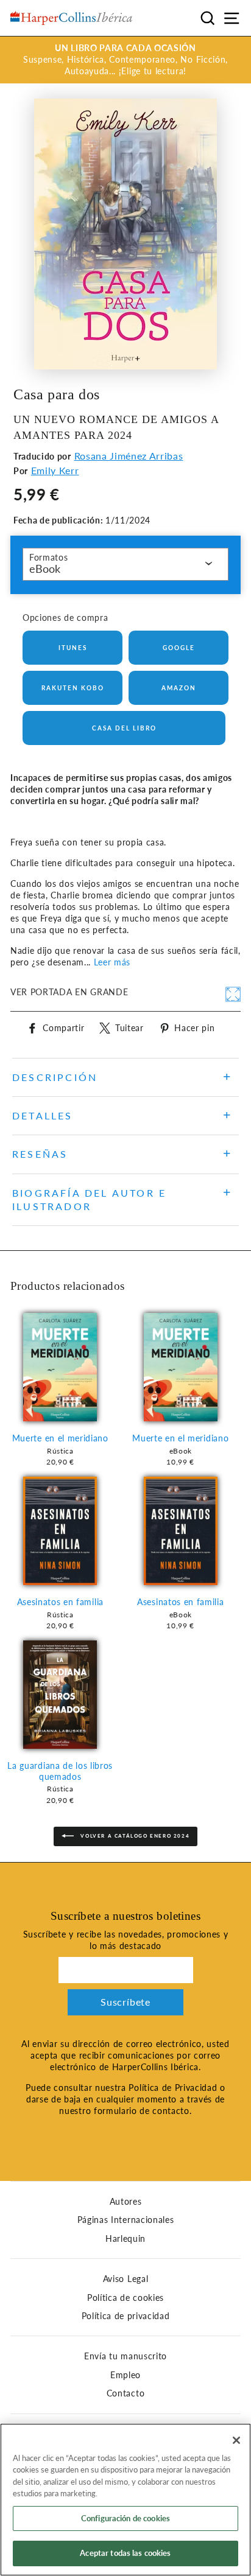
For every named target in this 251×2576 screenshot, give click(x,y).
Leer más (112, 962)
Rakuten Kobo (73, 688)
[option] (125, 60)
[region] (125, 2500)
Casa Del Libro (124, 728)
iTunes (73, 648)
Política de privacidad (126, 2316)
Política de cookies (125, 2298)
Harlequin (125, 2239)
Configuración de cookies (125, 2518)
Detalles (43, 1115)
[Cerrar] (236, 2440)
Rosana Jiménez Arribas (129, 456)
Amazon (179, 688)
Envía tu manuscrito (125, 2356)
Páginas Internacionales (126, 2220)
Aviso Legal (125, 2279)
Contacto (125, 2393)
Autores (126, 2202)
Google (179, 648)
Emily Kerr (55, 470)
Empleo (125, 2375)
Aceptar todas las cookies (125, 2553)
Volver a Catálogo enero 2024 (134, 1836)
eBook (45, 569)
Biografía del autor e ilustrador (89, 1199)
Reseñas (40, 1154)
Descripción (55, 1077)
